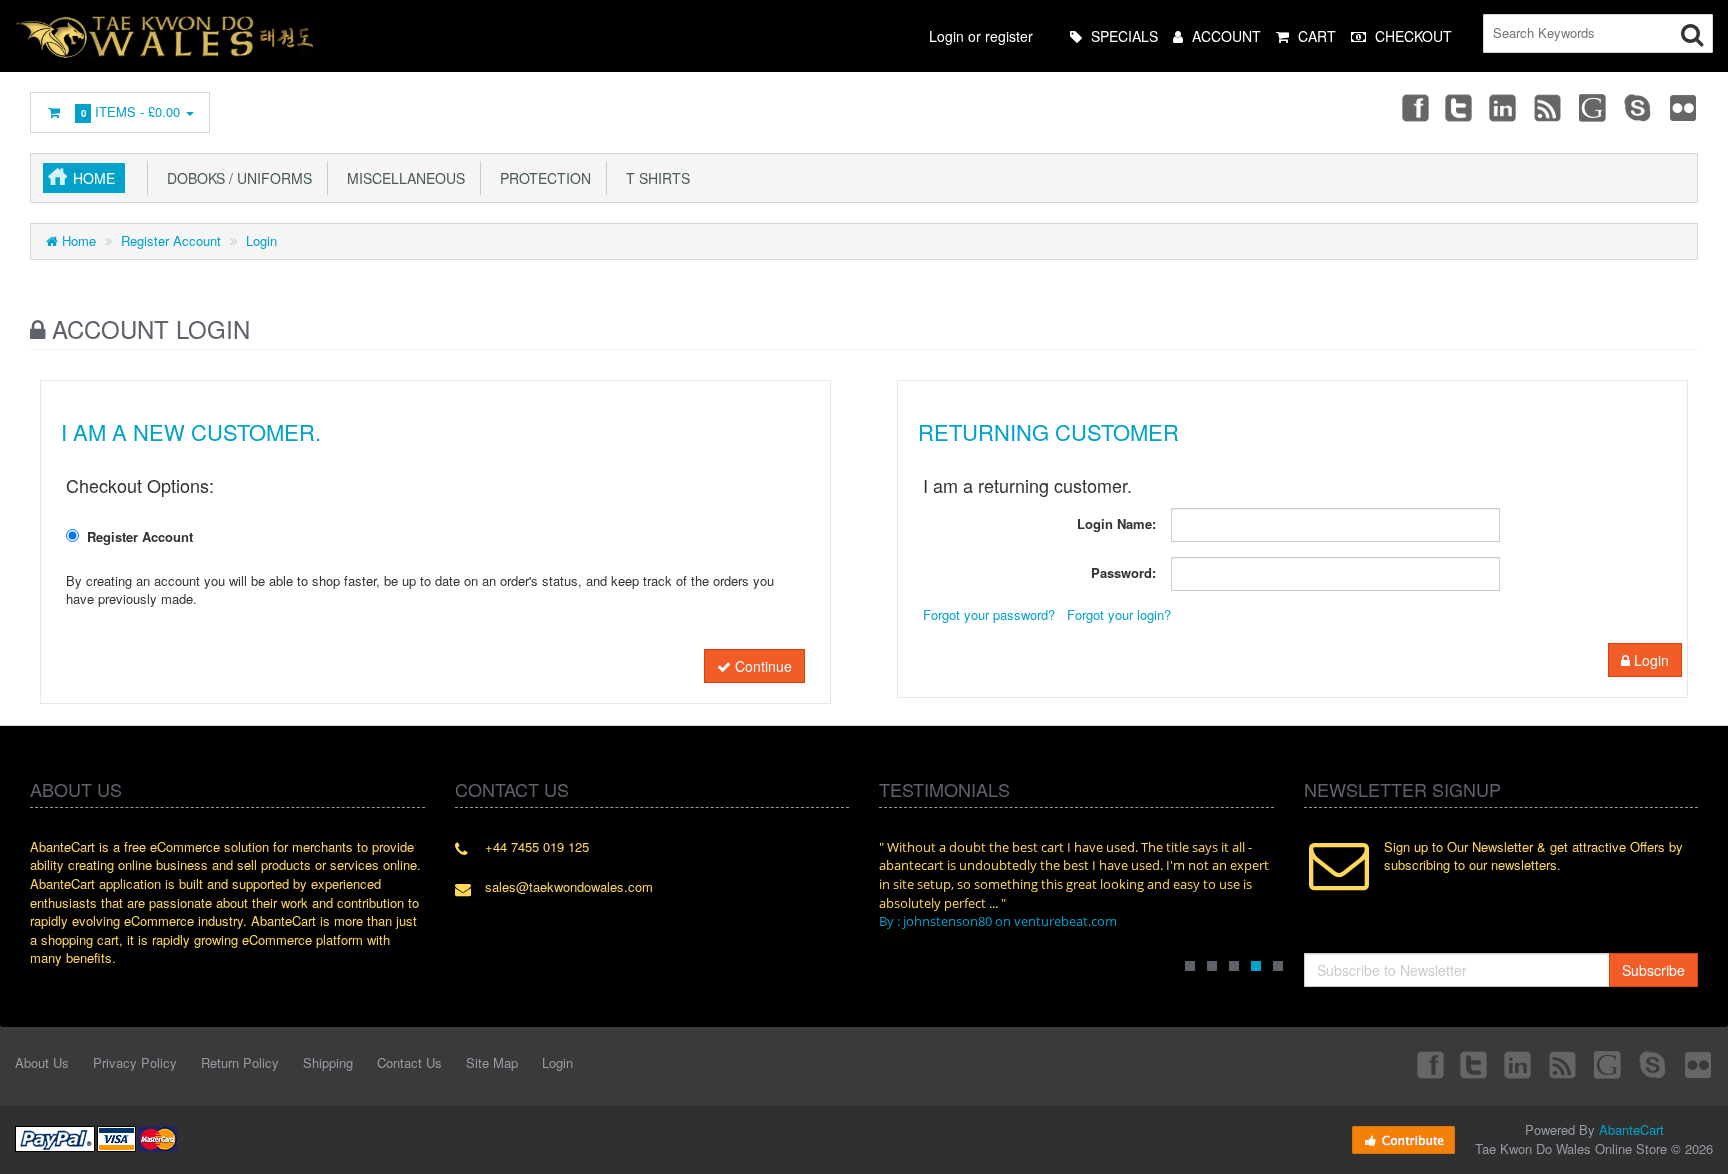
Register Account (171, 240)
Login (261, 240)
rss (1549, 107)
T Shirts (654, 178)
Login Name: (1116, 523)
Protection (541, 178)
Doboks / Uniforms (235, 178)
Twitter (1459, 107)
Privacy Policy (135, 1062)
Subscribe (1653, 970)
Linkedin (1504, 107)
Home (94, 178)
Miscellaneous (402, 178)
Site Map (492, 1062)
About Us (42, 1062)
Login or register (981, 36)
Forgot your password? (989, 614)
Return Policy (240, 1062)
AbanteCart (1631, 1129)
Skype (1639, 107)
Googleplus (1594, 107)
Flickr (1684, 107)
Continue (761, 666)
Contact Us (409, 1062)
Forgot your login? (1119, 614)
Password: (1123, 572)
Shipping (328, 1062)
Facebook (1414, 107)
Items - (131, 111)
